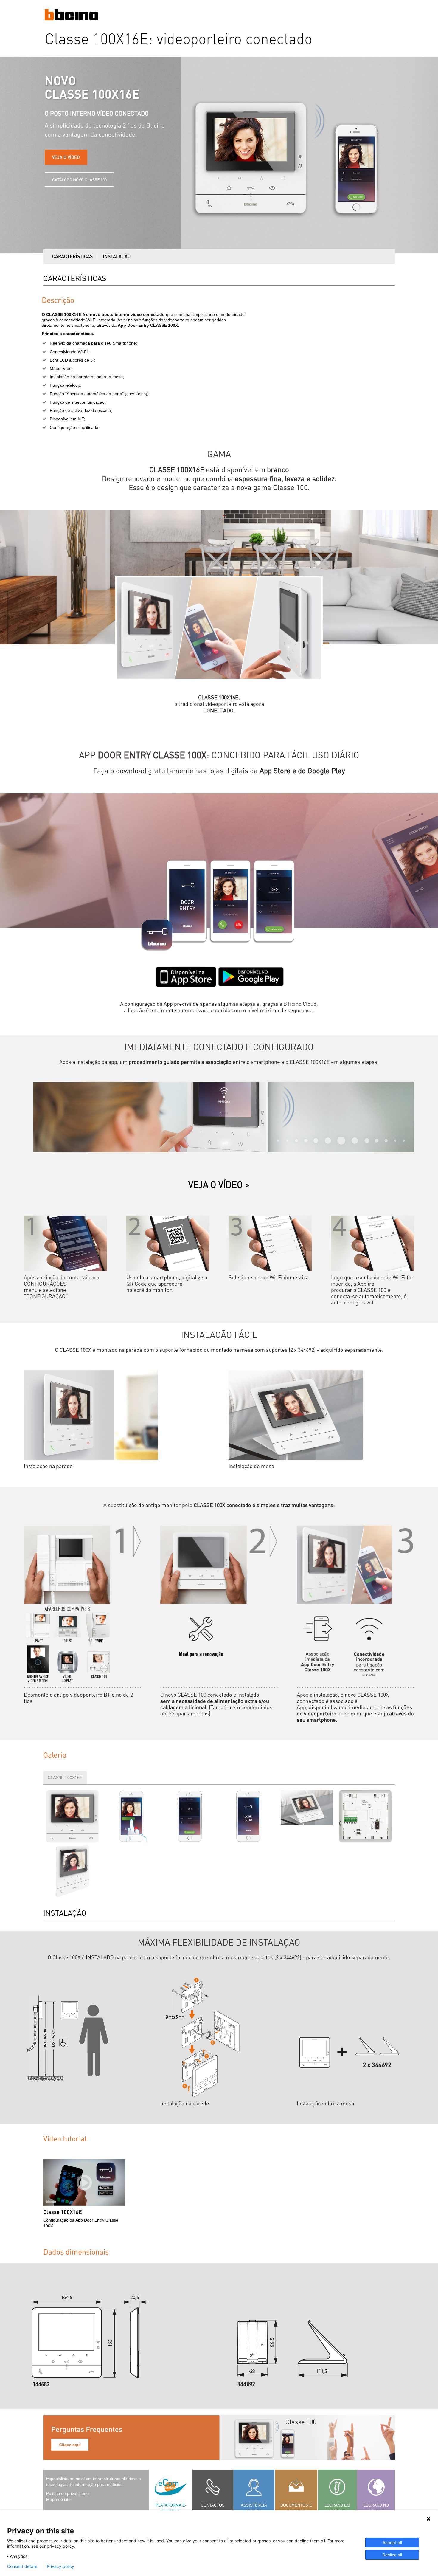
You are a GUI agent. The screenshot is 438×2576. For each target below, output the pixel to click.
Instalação (117, 256)
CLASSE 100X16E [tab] (65, 1777)
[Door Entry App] (248, 1816)
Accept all (392, 2542)
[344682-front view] (73, 1816)
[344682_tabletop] (307, 1816)
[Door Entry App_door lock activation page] (131, 1816)
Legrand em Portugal (337, 2508)
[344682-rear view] (365, 1816)
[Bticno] (72, 19)
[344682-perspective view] (73, 1871)
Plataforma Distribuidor (171, 2511)
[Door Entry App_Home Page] (190, 1816)
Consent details (22, 2566)
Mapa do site (58, 2499)
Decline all (392, 2555)
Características (72, 256)
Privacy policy (60, 2566)
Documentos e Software (296, 2508)
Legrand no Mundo (376, 2508)
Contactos (213, 2505)
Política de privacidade (67, 2493)
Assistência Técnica (254, 2508)
